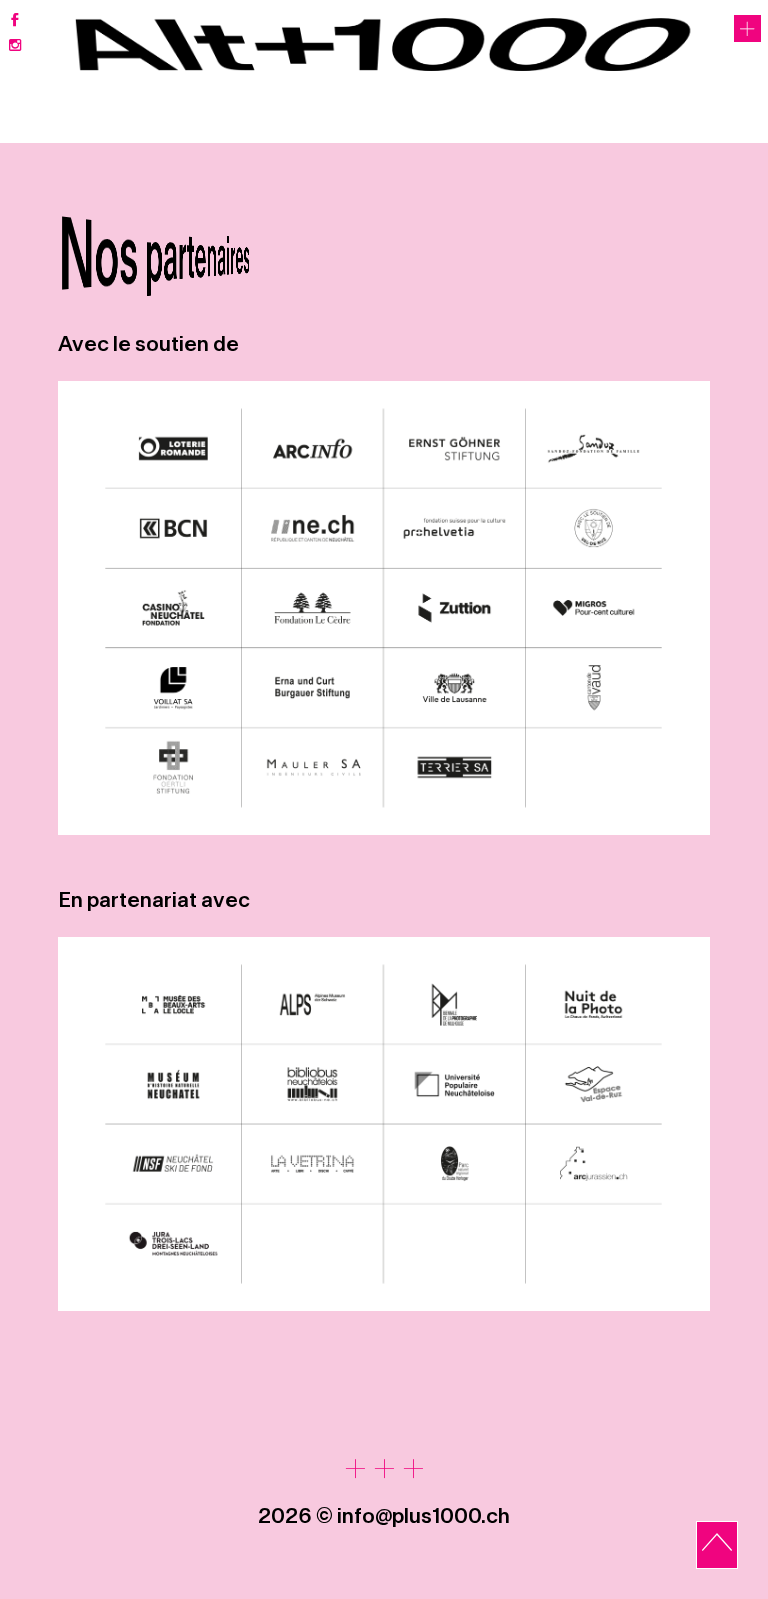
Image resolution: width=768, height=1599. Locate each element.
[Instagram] (14, 45)
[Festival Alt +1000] (384, 45)
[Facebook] (14, 21)
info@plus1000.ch (423, 1516)
